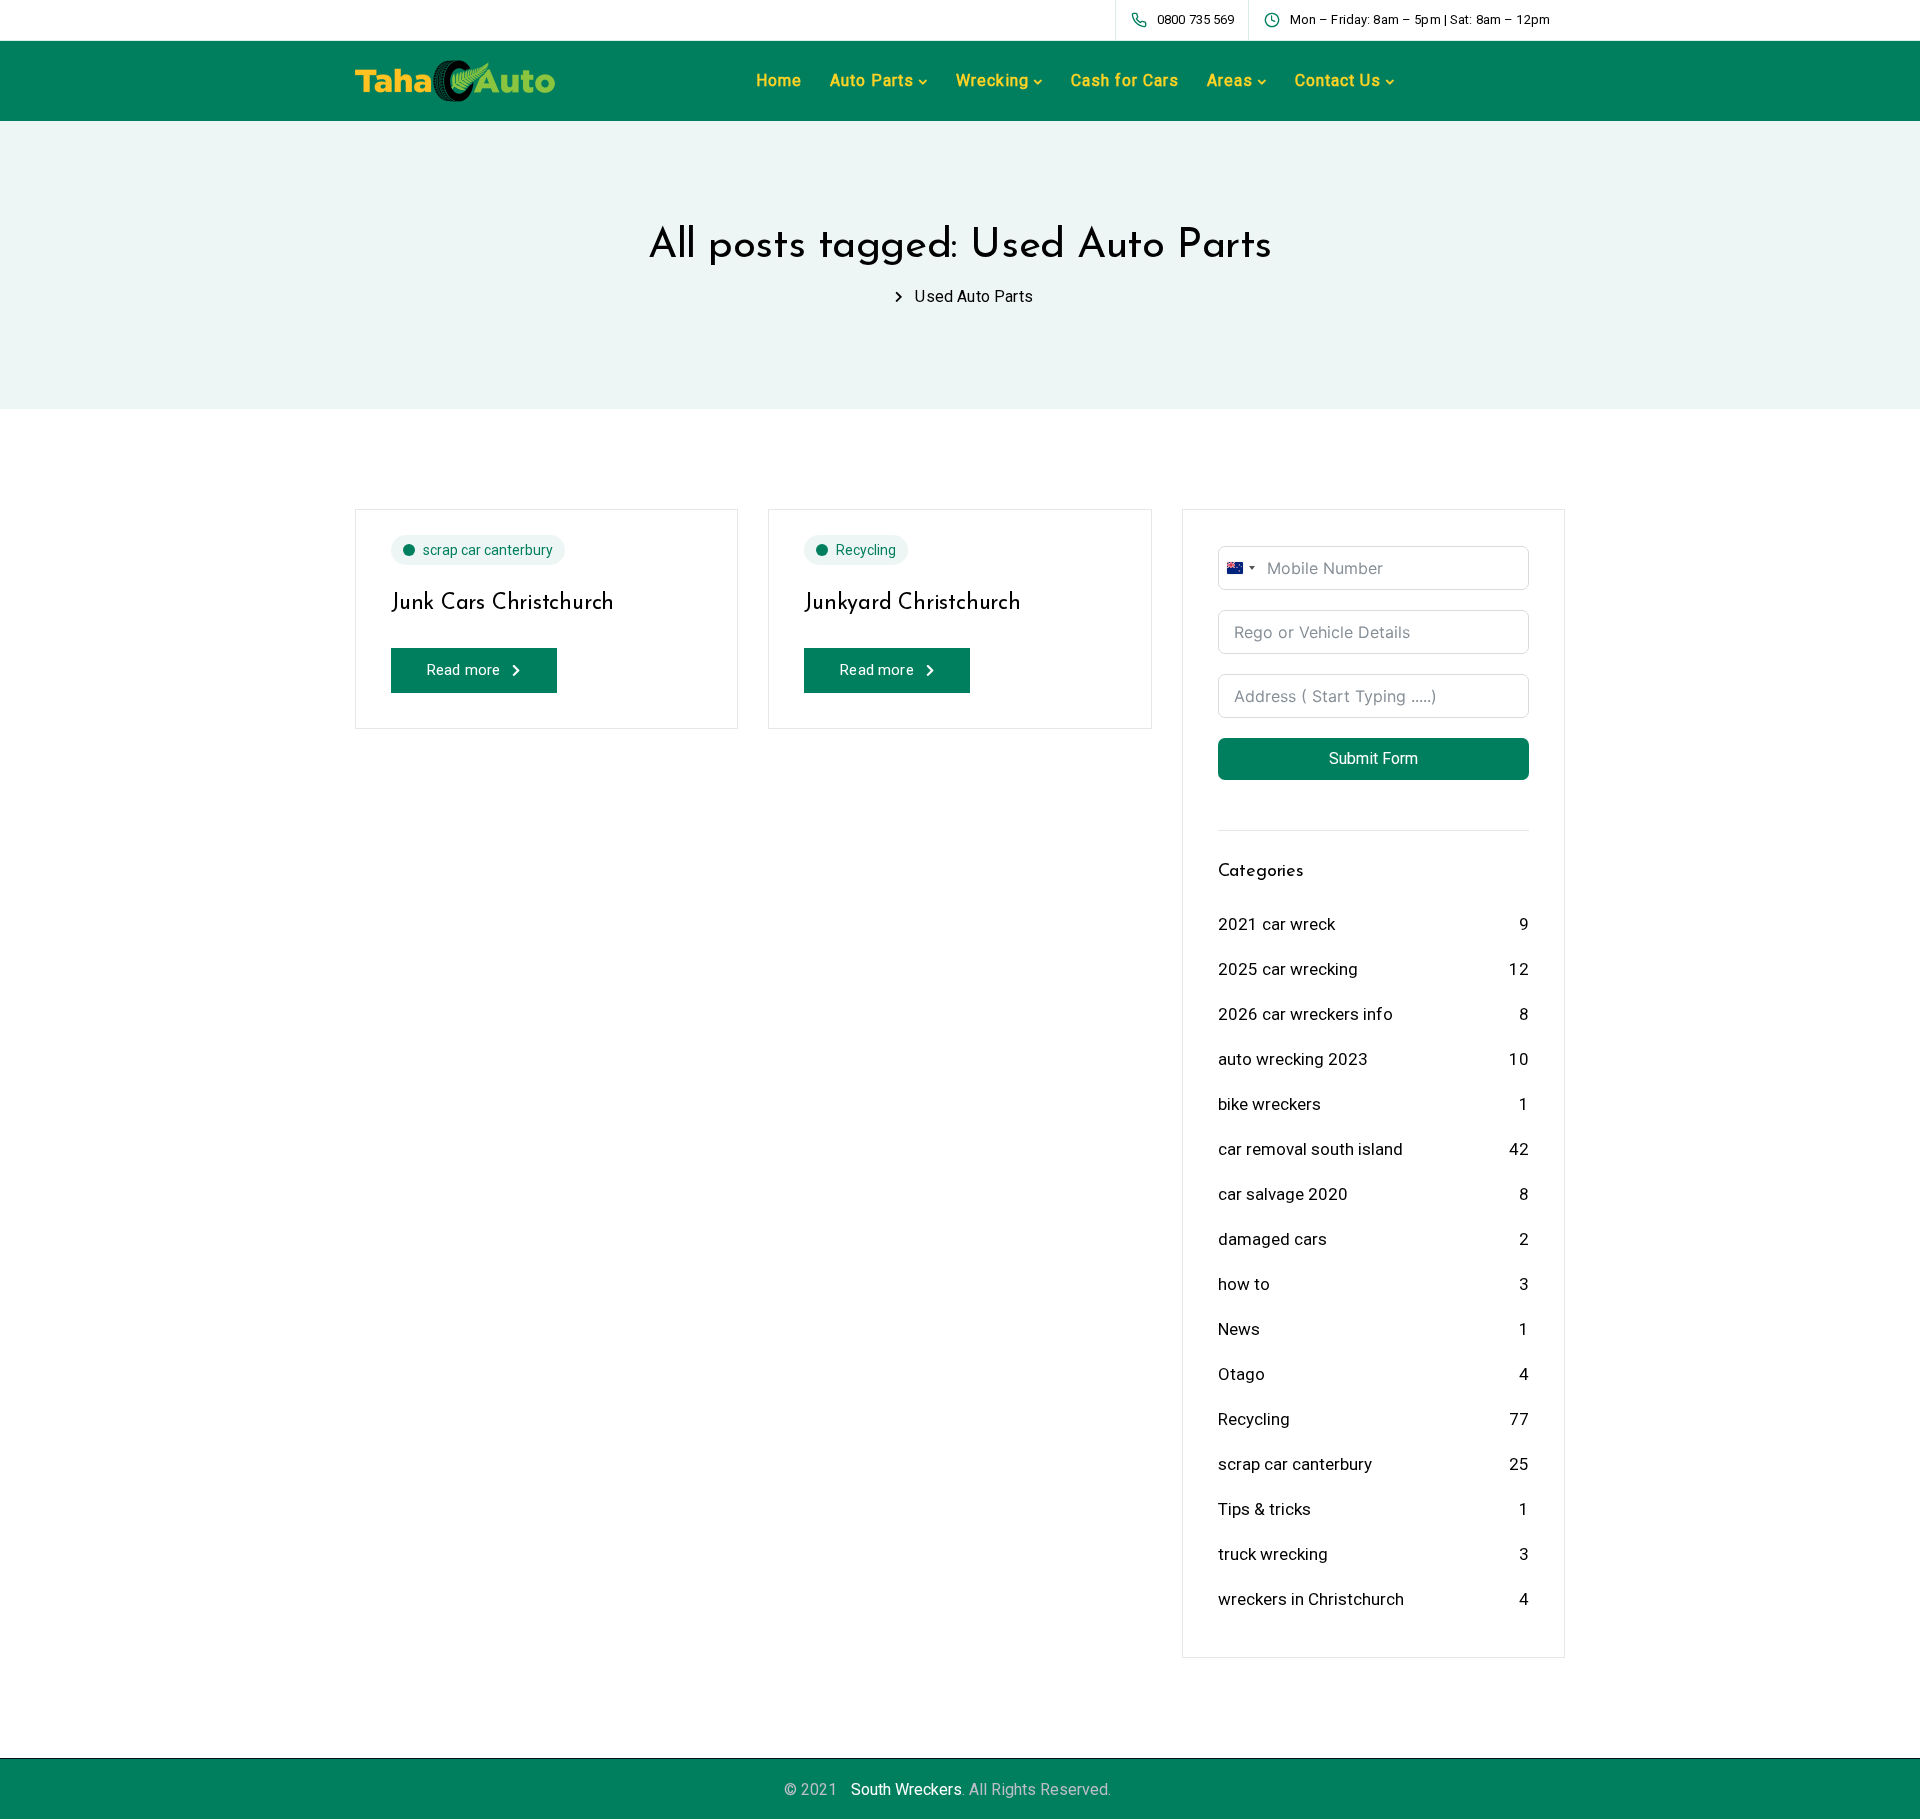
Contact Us (1338, 80)
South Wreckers (906, 1789)
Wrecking (992, 80)
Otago (1241, 1374)
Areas (1230, 80)
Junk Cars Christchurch (502, 603)
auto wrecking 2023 (1293, 1059)
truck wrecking (1273, 1554)
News (1239, 1329)
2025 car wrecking (1288, 969)
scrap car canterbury (488, 550)
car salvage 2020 (1283, 1194)
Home (779, 80)
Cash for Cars (1125, 80)
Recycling (866, 550)
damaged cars (1272, 1239)
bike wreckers (1269, 1104)
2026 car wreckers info (1305, 1014)
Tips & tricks (1264, 1509)
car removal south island (1310, 1149)
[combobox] (1240, 568)
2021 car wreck (1276, 924)
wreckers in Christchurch (1311, 1599)
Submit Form (1373, 758)
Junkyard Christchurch (912, 603)
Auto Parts (872, 80)
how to (1244, 1284)
